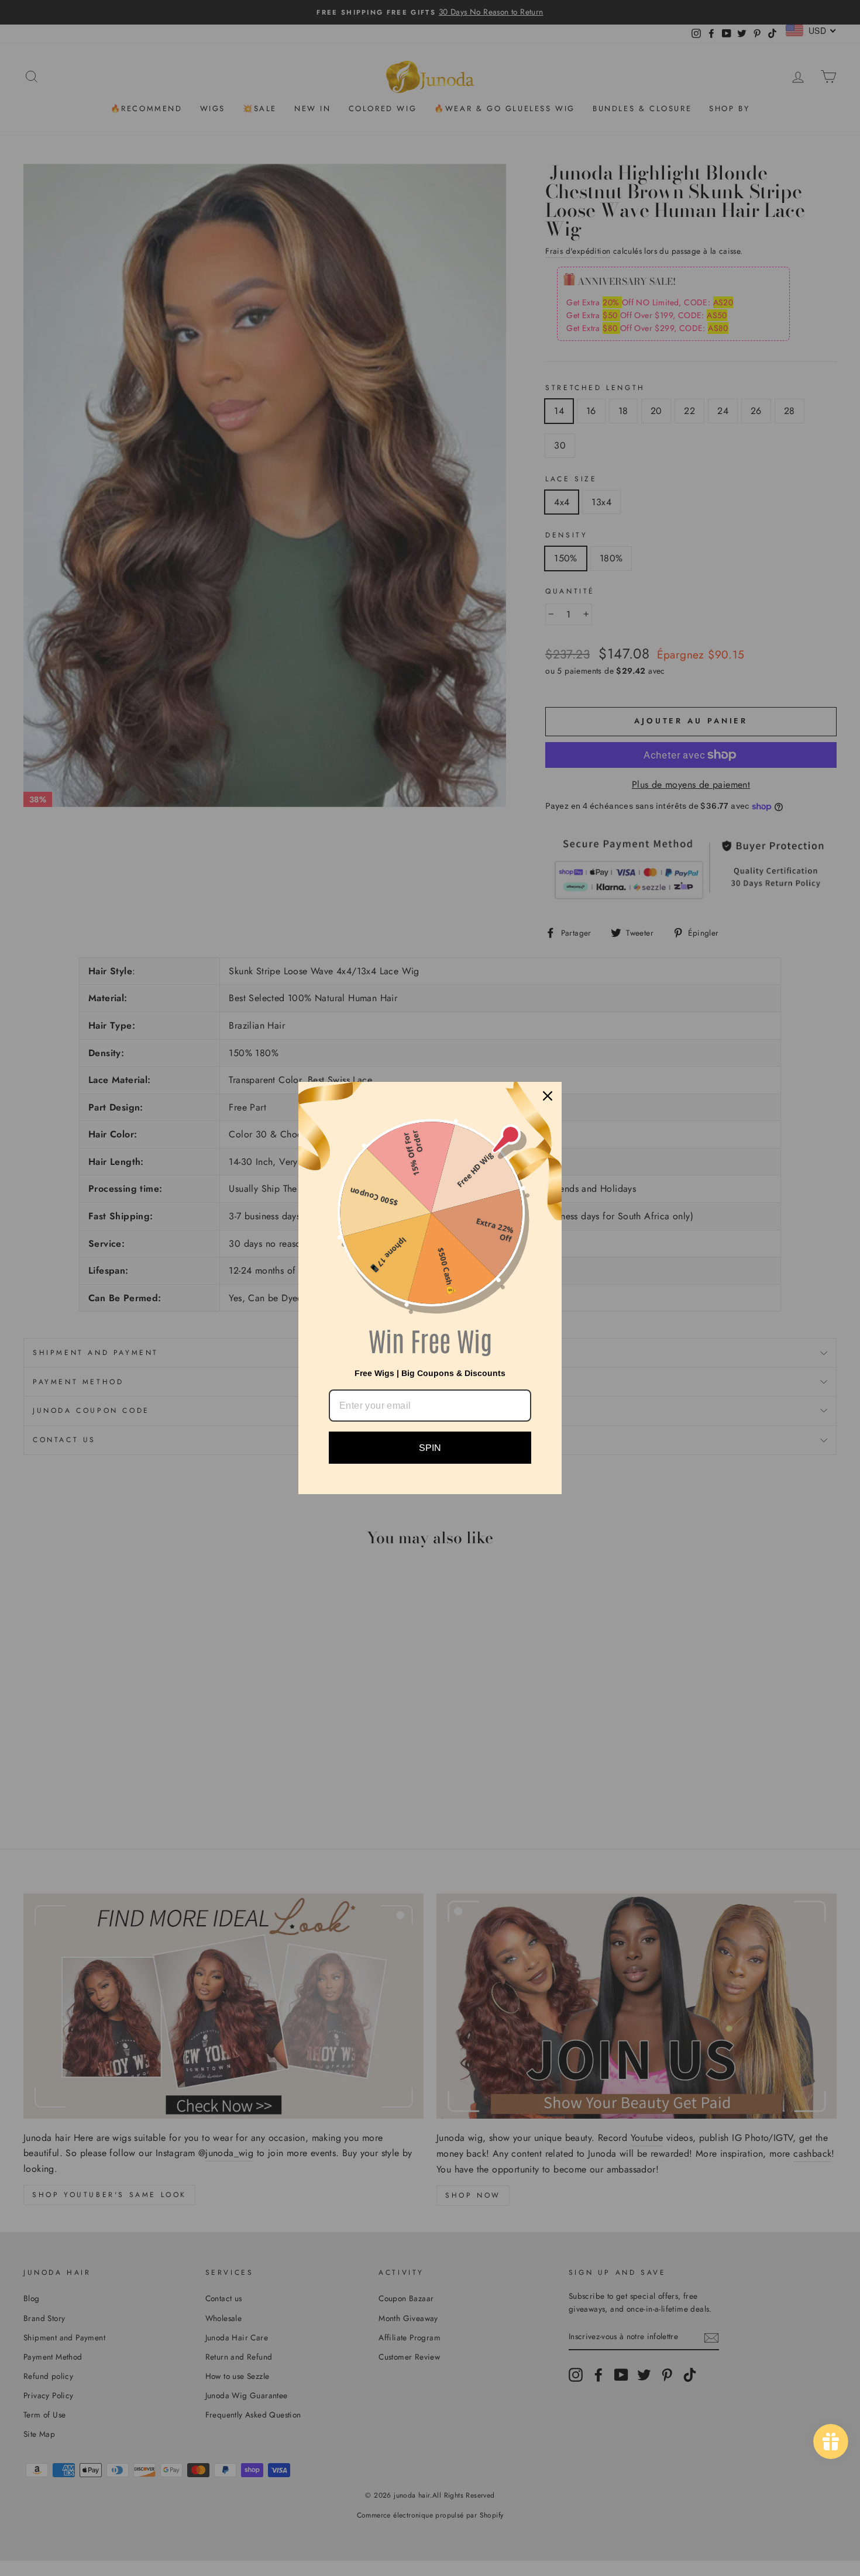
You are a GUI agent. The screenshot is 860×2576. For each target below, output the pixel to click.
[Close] (548, 1096)
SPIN (430, 1448)
